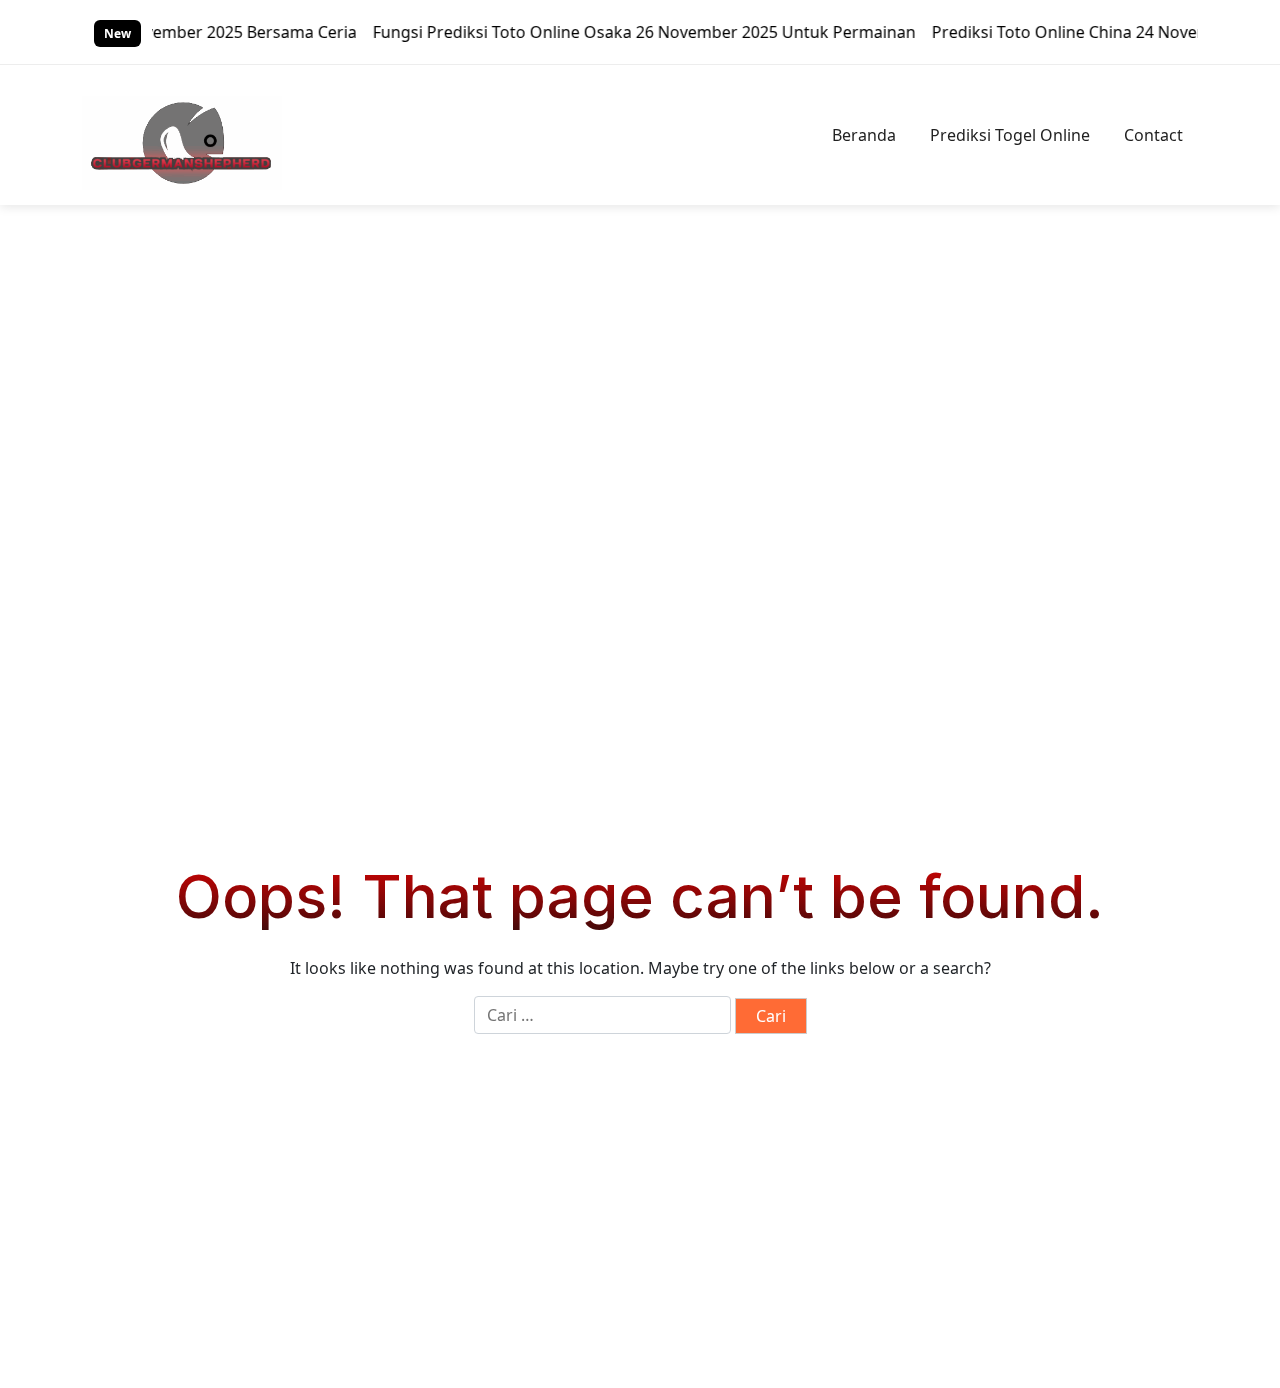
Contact (1153, 135)
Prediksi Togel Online (1010, 135)
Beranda (864, 135)
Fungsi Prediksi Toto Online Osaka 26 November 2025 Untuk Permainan (626, 32)
